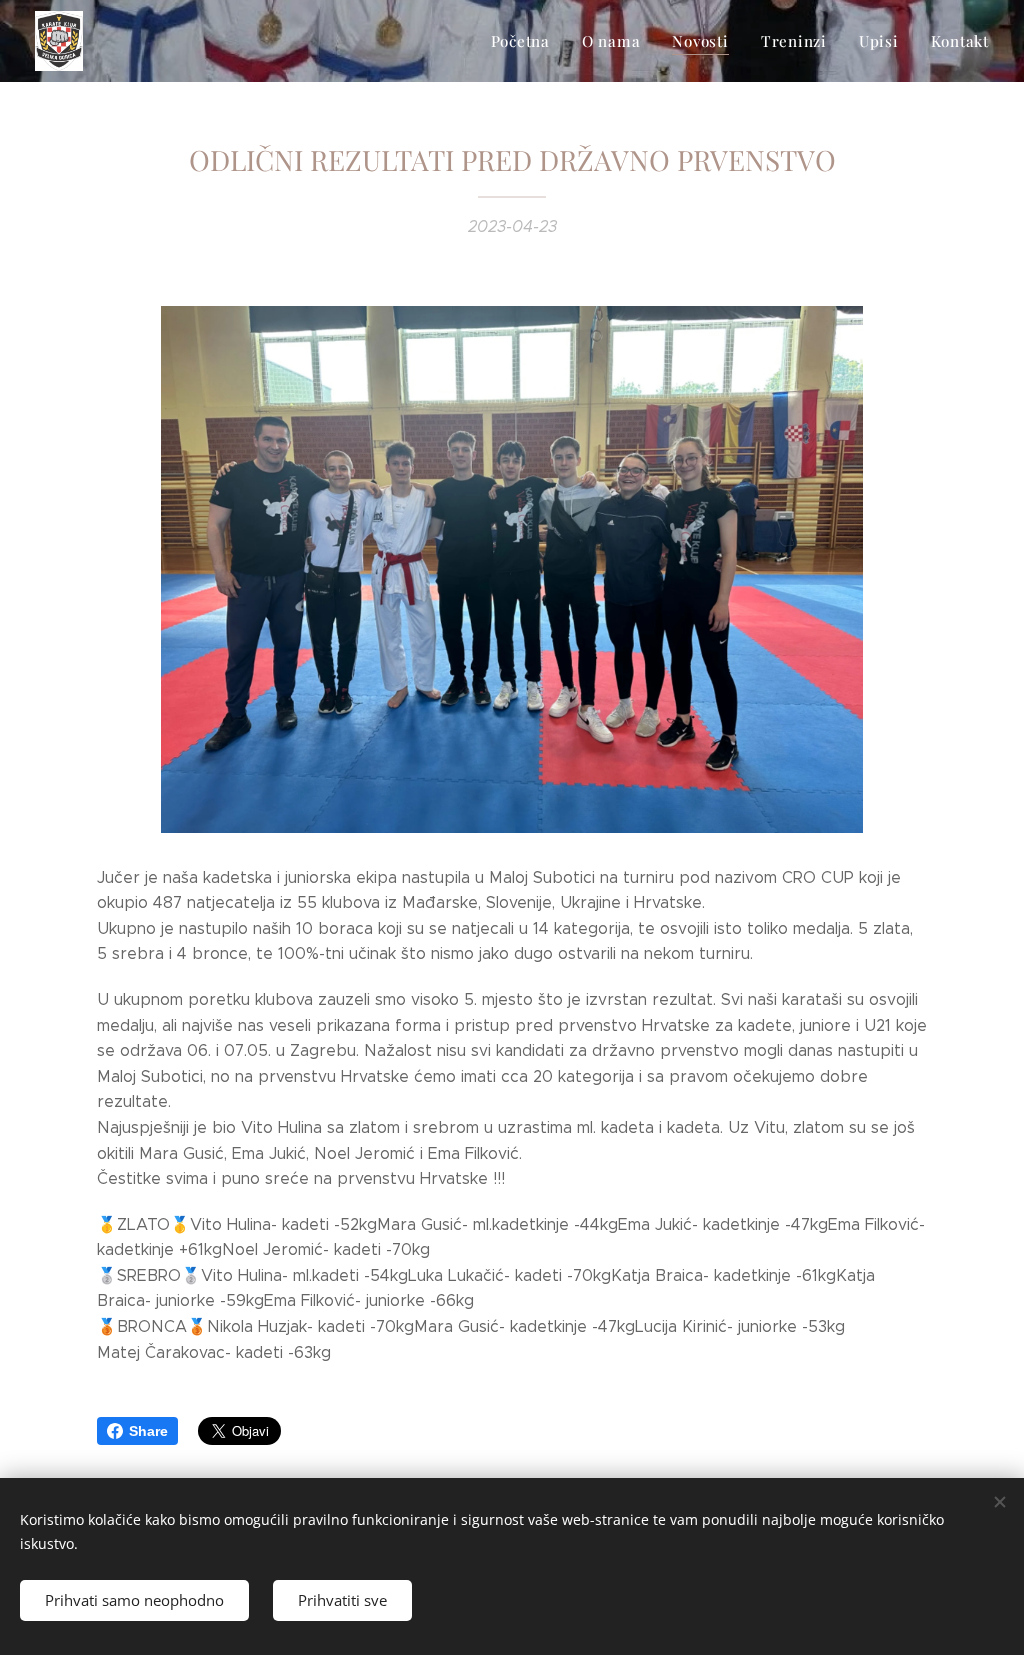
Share (148, 1431)
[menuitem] (526, 41)
